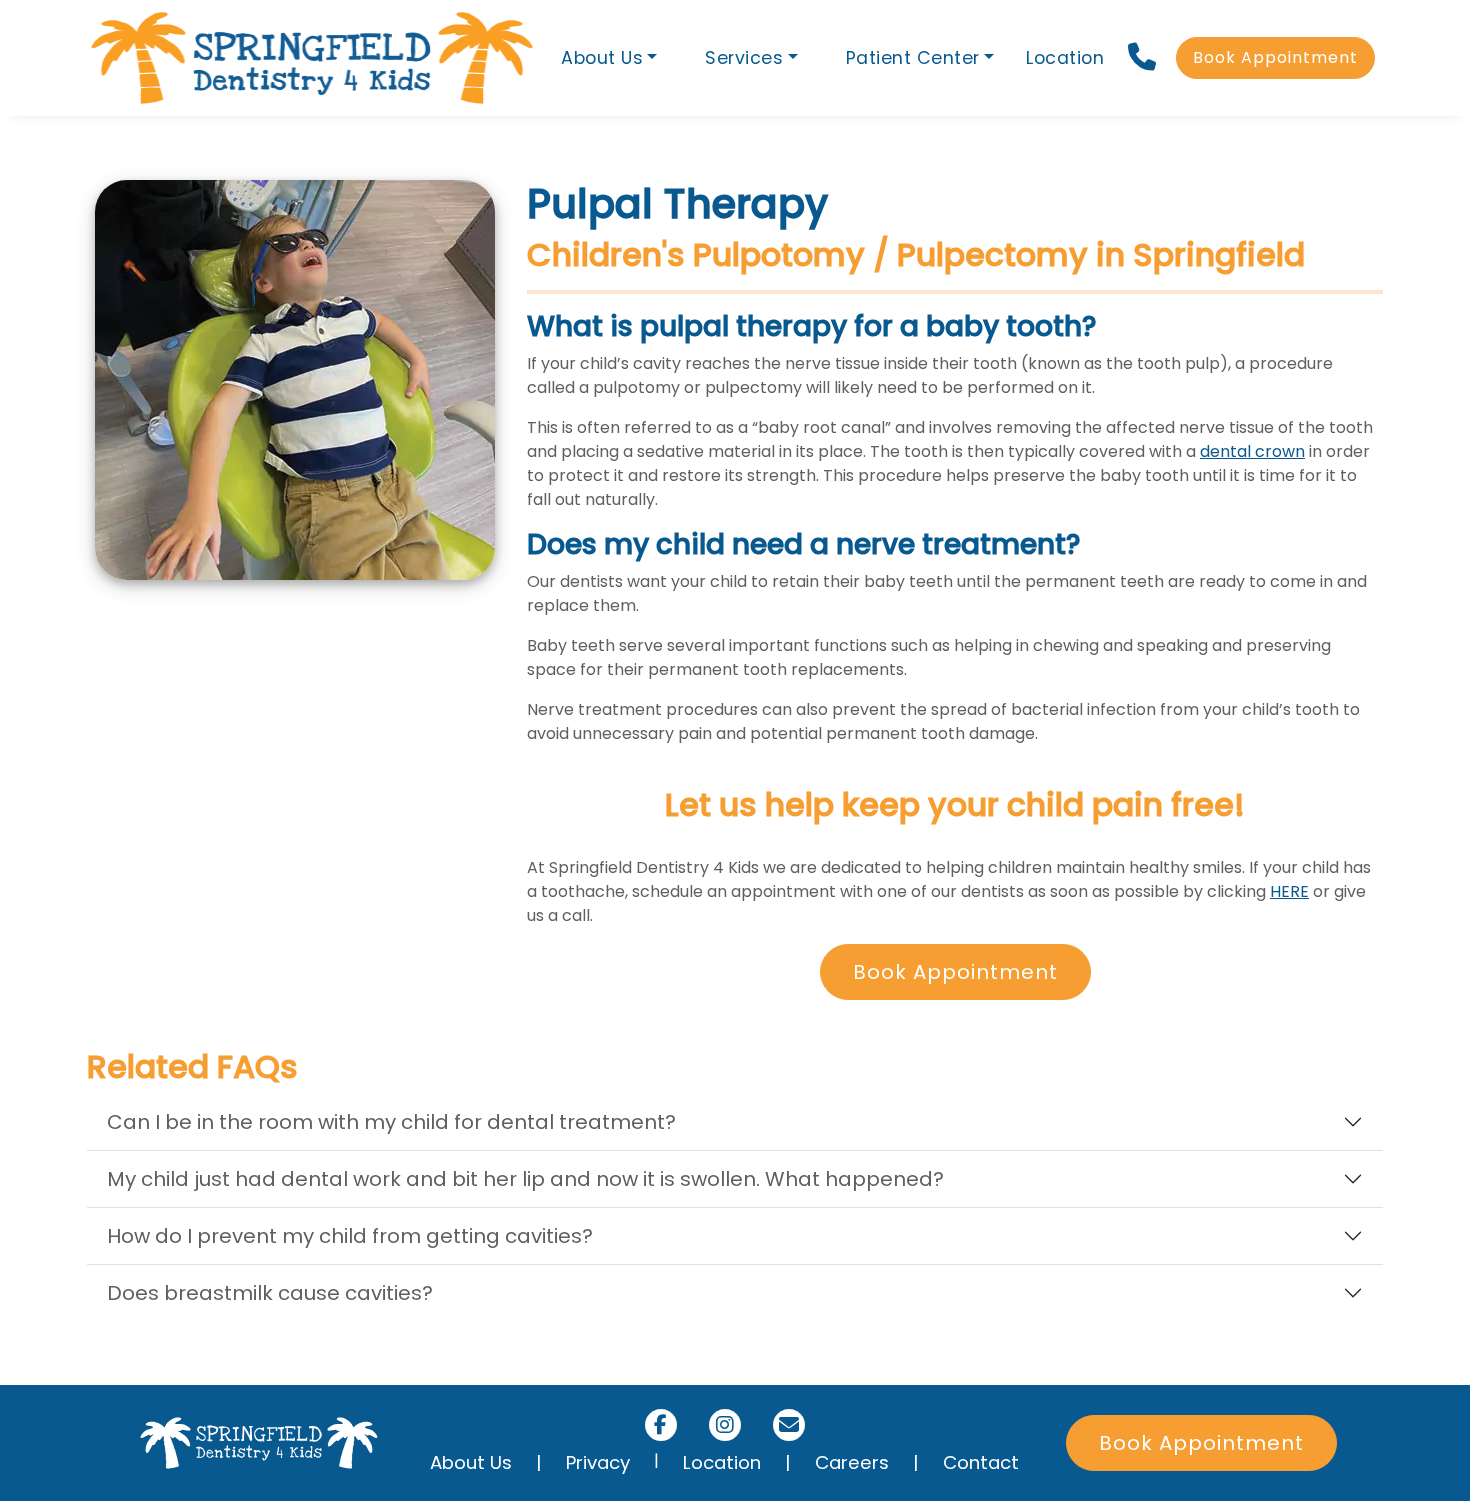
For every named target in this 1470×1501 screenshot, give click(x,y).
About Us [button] (602, 58)
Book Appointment (1275, 57)
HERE (1289, 891)
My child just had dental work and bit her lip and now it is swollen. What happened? (525, 1179)
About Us (471, 1462)
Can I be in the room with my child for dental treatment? (391, 1122)
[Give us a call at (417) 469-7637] (1144, 58)
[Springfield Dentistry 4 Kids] (312, 58)
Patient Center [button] (913, 58)
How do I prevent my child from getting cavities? (350, 1236)
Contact (981, 1462)
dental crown (1252, 451)
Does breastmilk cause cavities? (270, 1293)
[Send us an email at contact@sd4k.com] (789, 1425)
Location (1065, 58)
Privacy (598, 1462)
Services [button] (744, 58)
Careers (852, 1462)
